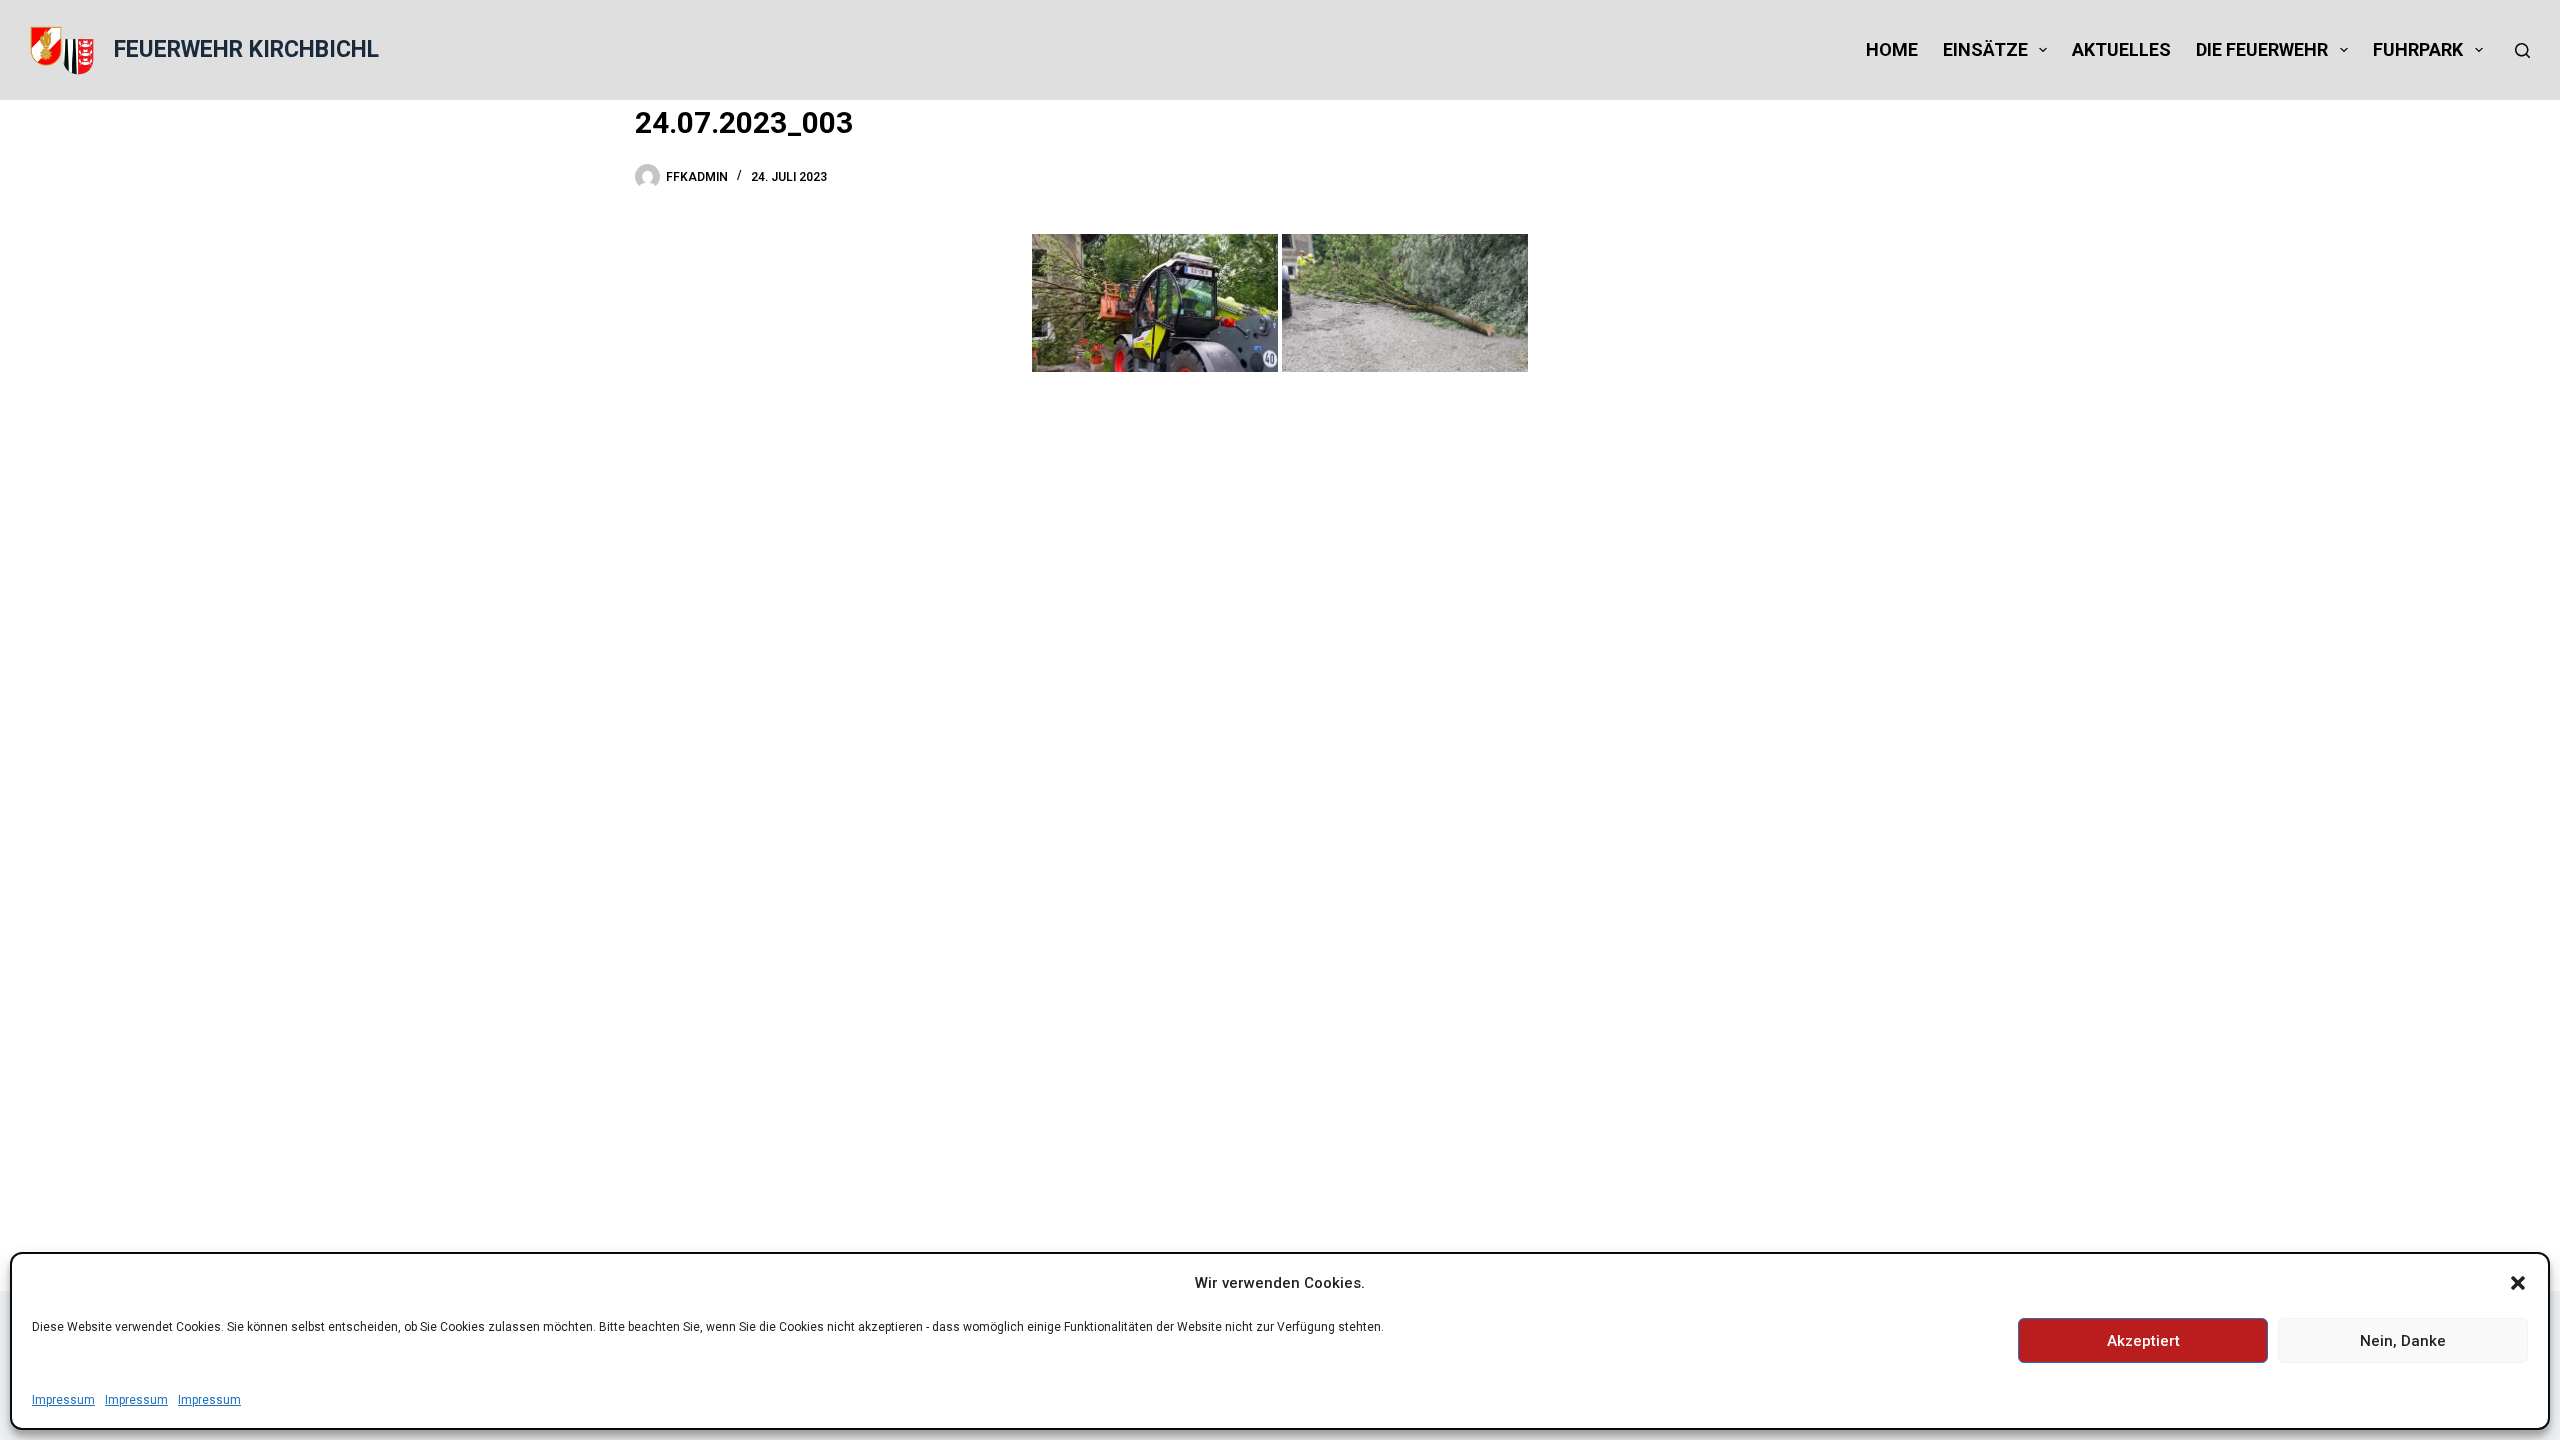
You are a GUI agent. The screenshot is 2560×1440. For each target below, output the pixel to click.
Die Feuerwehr (2262, 49)
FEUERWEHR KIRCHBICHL (246, 49)
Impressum (63, 1400)
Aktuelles (2121, 49)
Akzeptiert (2143, 1341)
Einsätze (1985, 49)
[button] (2518, 1283)
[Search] (2522, 50)
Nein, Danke (2403, 1341)
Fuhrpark (2418, 49)
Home (1892, 49)
